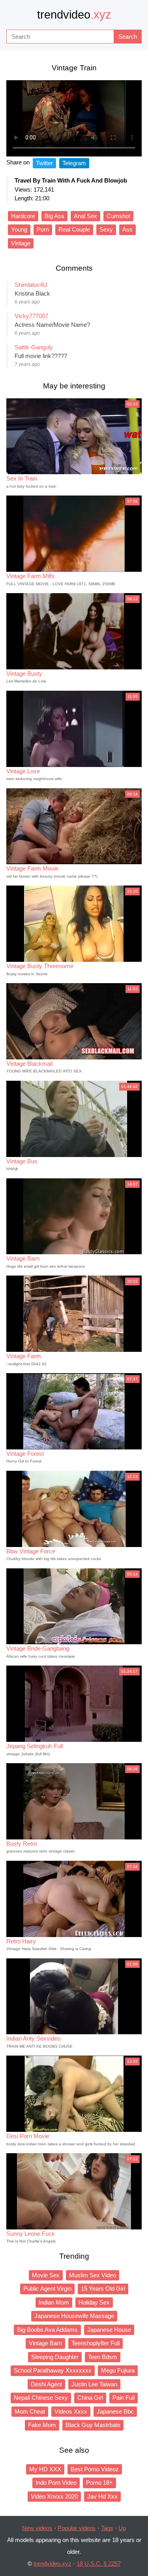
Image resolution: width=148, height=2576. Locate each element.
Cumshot (118, 216)
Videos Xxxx (71, 2411)
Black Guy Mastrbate (93, 2425)
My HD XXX (45, 2469)
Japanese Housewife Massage (74, 2316)
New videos (37, 2528)
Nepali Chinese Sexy (41, 2398)
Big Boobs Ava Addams (47, 2330)
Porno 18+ (99, 2483)
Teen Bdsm (103, 2357)
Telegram (74, 163)
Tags (107, 2528)
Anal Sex (85, 216)
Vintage (21, 243)
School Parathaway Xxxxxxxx (53, 2370)
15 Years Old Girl (103, 2289)
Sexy (106, 229)
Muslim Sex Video (93, 2275)
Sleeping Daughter (55, 2357)
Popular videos (77, 2528)
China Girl (90, 2398)
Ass (127, 229)
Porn (43, 229)
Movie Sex (46, 2275)
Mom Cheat (30, 2411)
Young (19, 229)
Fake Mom (42, 2425)
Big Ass (54, 216)
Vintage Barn (45, 2343)
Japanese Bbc (115, 2411)
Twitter (44, 163)
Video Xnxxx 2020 (54, 2496)
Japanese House (109, 2330)
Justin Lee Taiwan (94, 2384)
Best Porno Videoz (95, 2469)
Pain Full (124, 2398)
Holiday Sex (94, 2302)
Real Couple (74, 229)
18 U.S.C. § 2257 (99, 2564)
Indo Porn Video (56, 2483)
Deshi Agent (46, 2384)
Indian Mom (54, 2302)
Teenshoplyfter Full (96, 2343)
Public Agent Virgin (47, 2289)
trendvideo (74, 15)
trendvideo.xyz (52, 2564)
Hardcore (23, 216)
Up (122, 2528)
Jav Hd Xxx (102, 2496)
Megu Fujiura (118, 2370)
